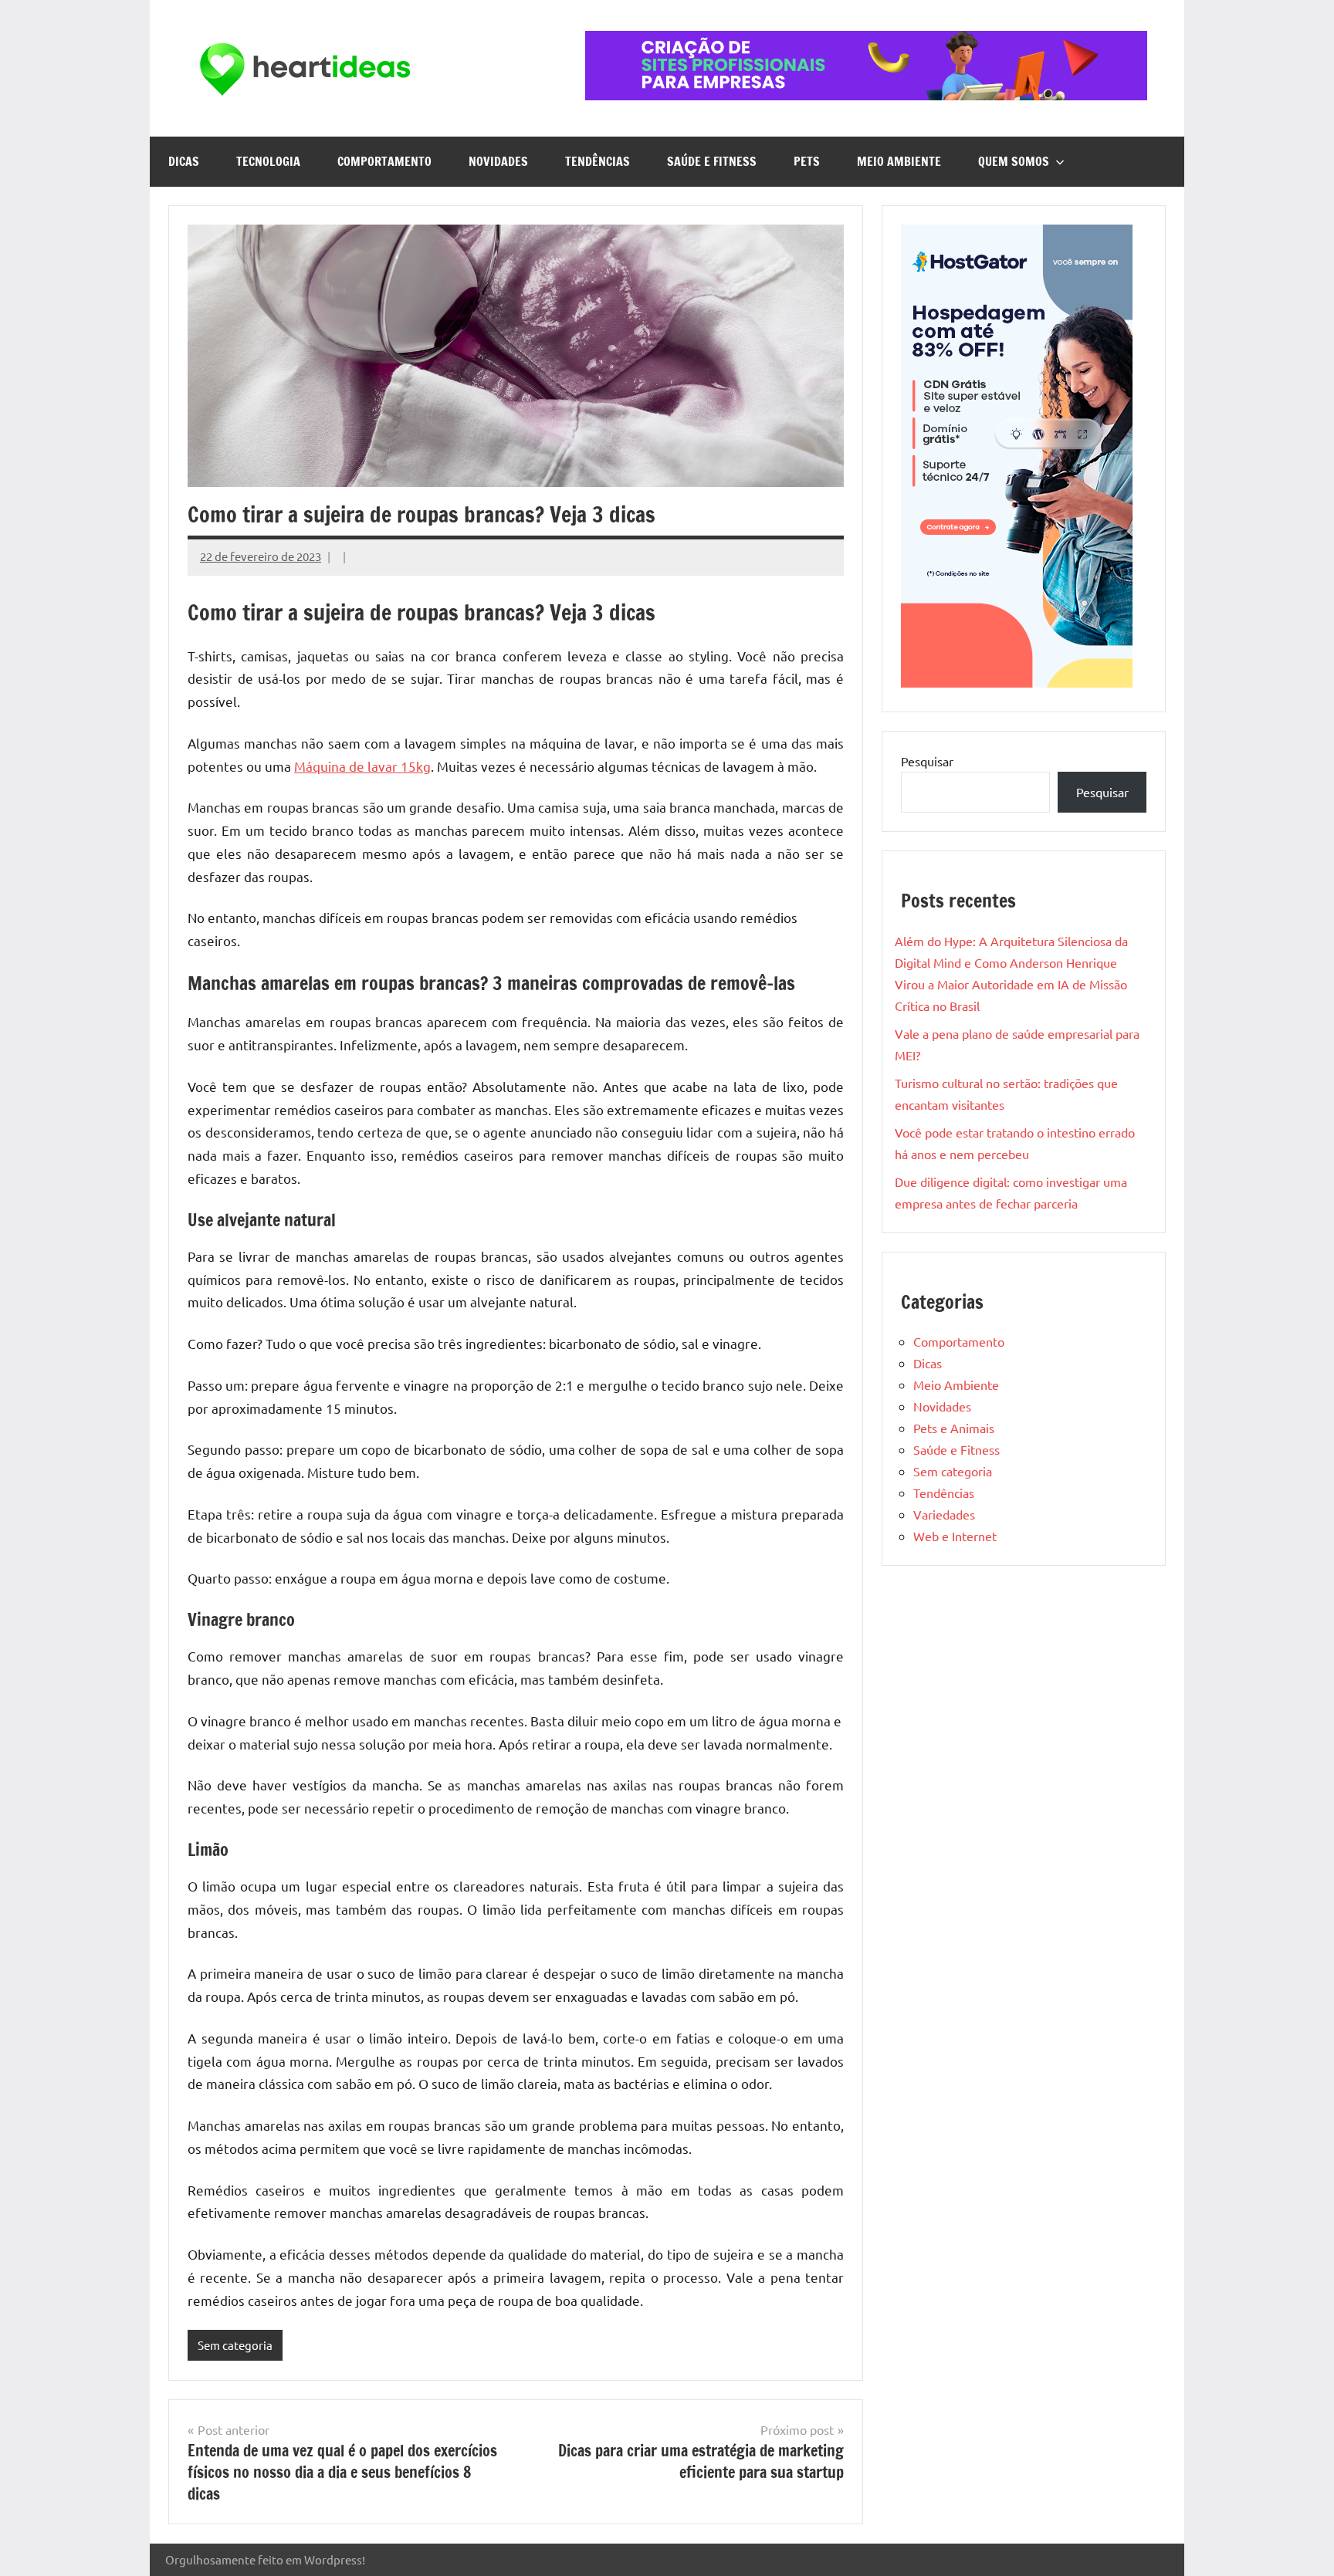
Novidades (498, 161)
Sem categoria (235, 2345)
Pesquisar (927, 761)
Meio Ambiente (899, 161)
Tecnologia (268, 161)
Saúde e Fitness (712, 161)
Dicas (184, 161)
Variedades (944, 1514)
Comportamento (384, 161)
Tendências (598, 161)
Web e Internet (955, 1536)
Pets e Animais (954, 1428)
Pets (807, 161)
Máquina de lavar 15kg (362, 766)
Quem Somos (1014, 161)
